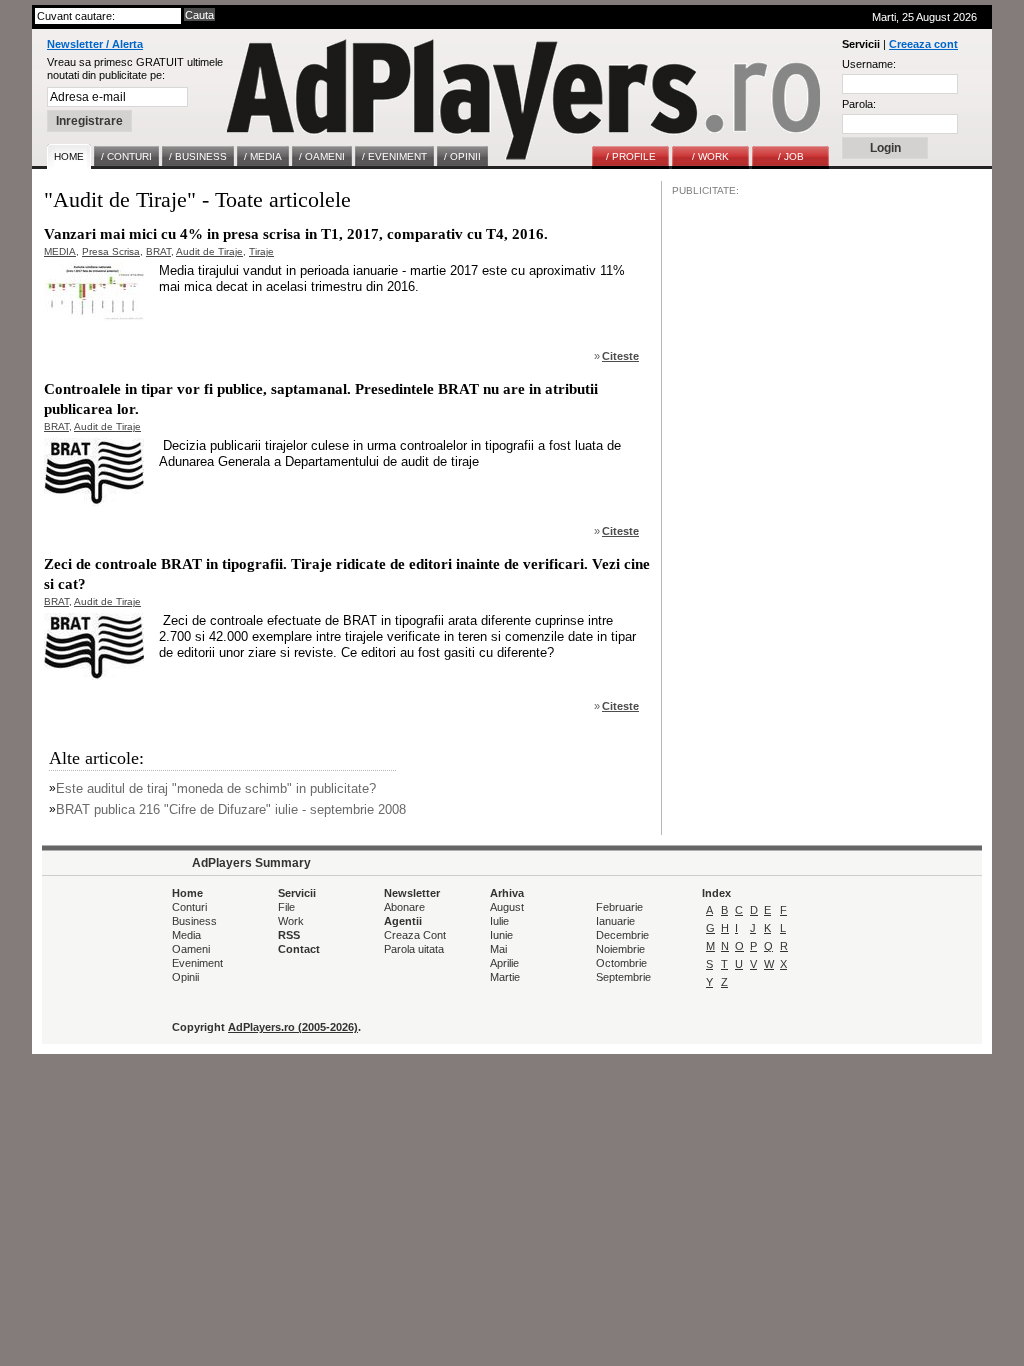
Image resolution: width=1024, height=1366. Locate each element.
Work (291, 921)
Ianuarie (615, 921)
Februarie (619, 907)
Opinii (185, 977)
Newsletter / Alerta (95, 44)
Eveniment (197, 963)
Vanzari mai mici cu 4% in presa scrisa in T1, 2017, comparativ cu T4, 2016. (296, 234)
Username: (869, 64)
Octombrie (621, 963)
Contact (299, 949)
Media (186, 935)
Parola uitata (414, 949)
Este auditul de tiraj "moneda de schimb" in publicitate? (216, 788)
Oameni (191, 949)
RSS (289, 935)
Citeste (620, 356)
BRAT (158, 251)
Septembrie (623, 977)
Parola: (859, 104)
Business (194, 921)
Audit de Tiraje (209, 251)
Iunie (501, 935)
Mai (498, 949)
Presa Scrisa (111, 251)
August (507, 907)
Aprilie (504, 963)
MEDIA (60, 251)
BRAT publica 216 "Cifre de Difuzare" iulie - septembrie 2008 (231, 809)
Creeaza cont (923, 44)
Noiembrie (620, 949)
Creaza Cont (415, 935)
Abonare (404, 907)
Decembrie (622, 935)
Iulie (499, 921)
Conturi (189, 907)
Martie (505, 977)
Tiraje (261, 251)
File (286, 907)
